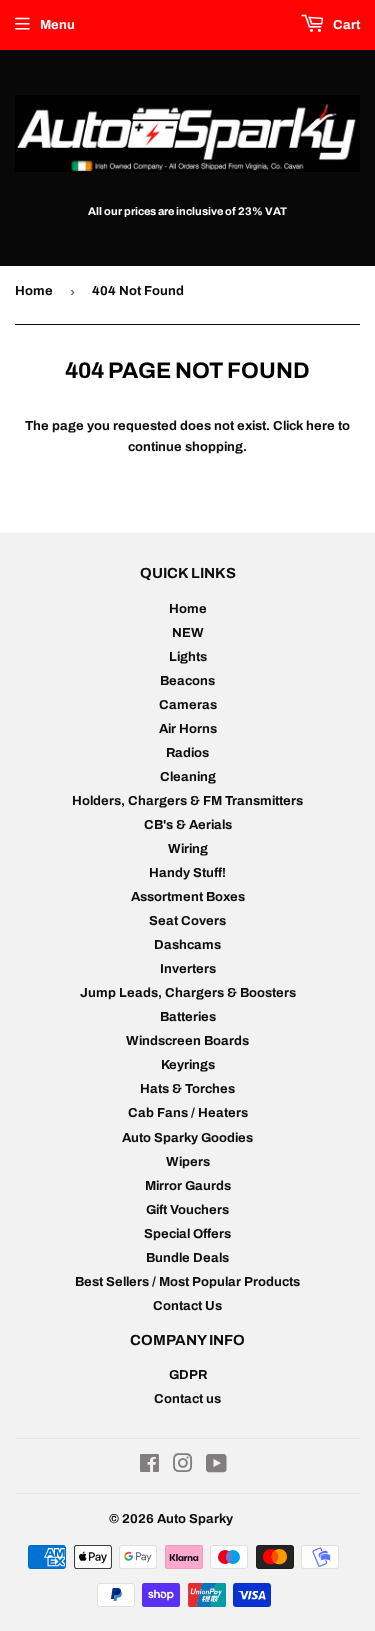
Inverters (188, 969)
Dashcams (187, 945)
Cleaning (188, 777)
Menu (57, 25)
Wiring (188, 849)
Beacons (187, 681)
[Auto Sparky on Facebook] (149, 1467)
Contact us (187, 1399)
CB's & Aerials (188, 825)
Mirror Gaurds (188, 1186)
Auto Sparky (195, 1519)
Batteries (188, 1017)
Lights (188, 657)
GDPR (188, 1375)
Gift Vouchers (187, 1210)
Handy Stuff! (187, 873)
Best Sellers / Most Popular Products (187, 1282)
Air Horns (188, 729)
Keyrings (188, 1065)
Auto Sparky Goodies (187, 1138)
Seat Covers (187, 921)
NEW (188, 633)
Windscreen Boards (187, 1041)
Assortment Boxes (188, 897)
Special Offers (187, 1234)
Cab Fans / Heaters (188, 1113)
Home (34, 291)
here (320, 426)
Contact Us (187, 1306)
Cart (345, 25)
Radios (187, 753)
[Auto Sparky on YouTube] (216, 1467)
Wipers (188, 1162)
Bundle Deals (187, 1258)
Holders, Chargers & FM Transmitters (187, 801)
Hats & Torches (187, 1089)
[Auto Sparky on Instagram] (183, 1467)
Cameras (188, 705)
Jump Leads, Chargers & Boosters (188, 993)
